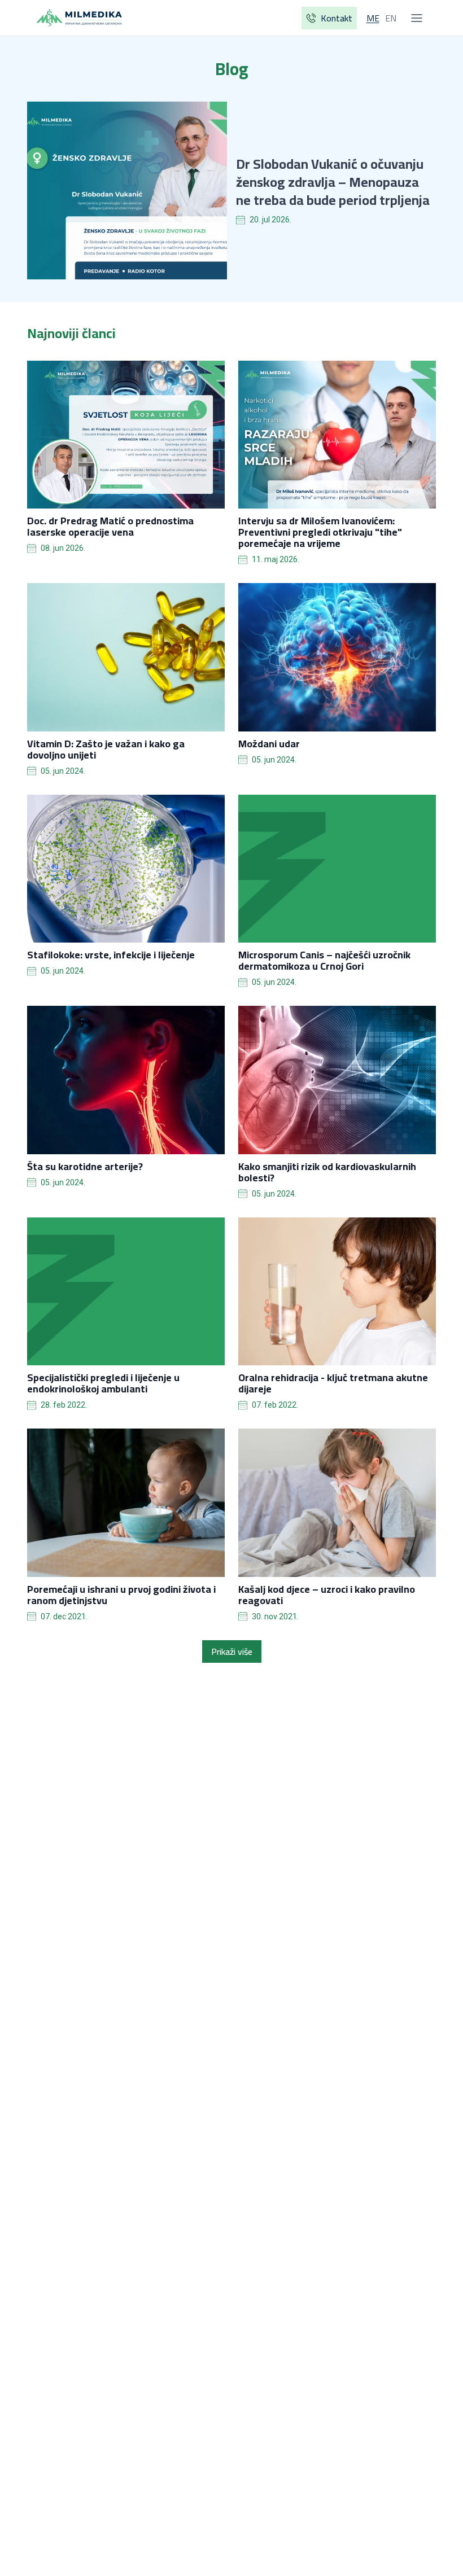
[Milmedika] (79, 18)
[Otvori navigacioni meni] (417, 18)
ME (373, 18)
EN (391, 18)
